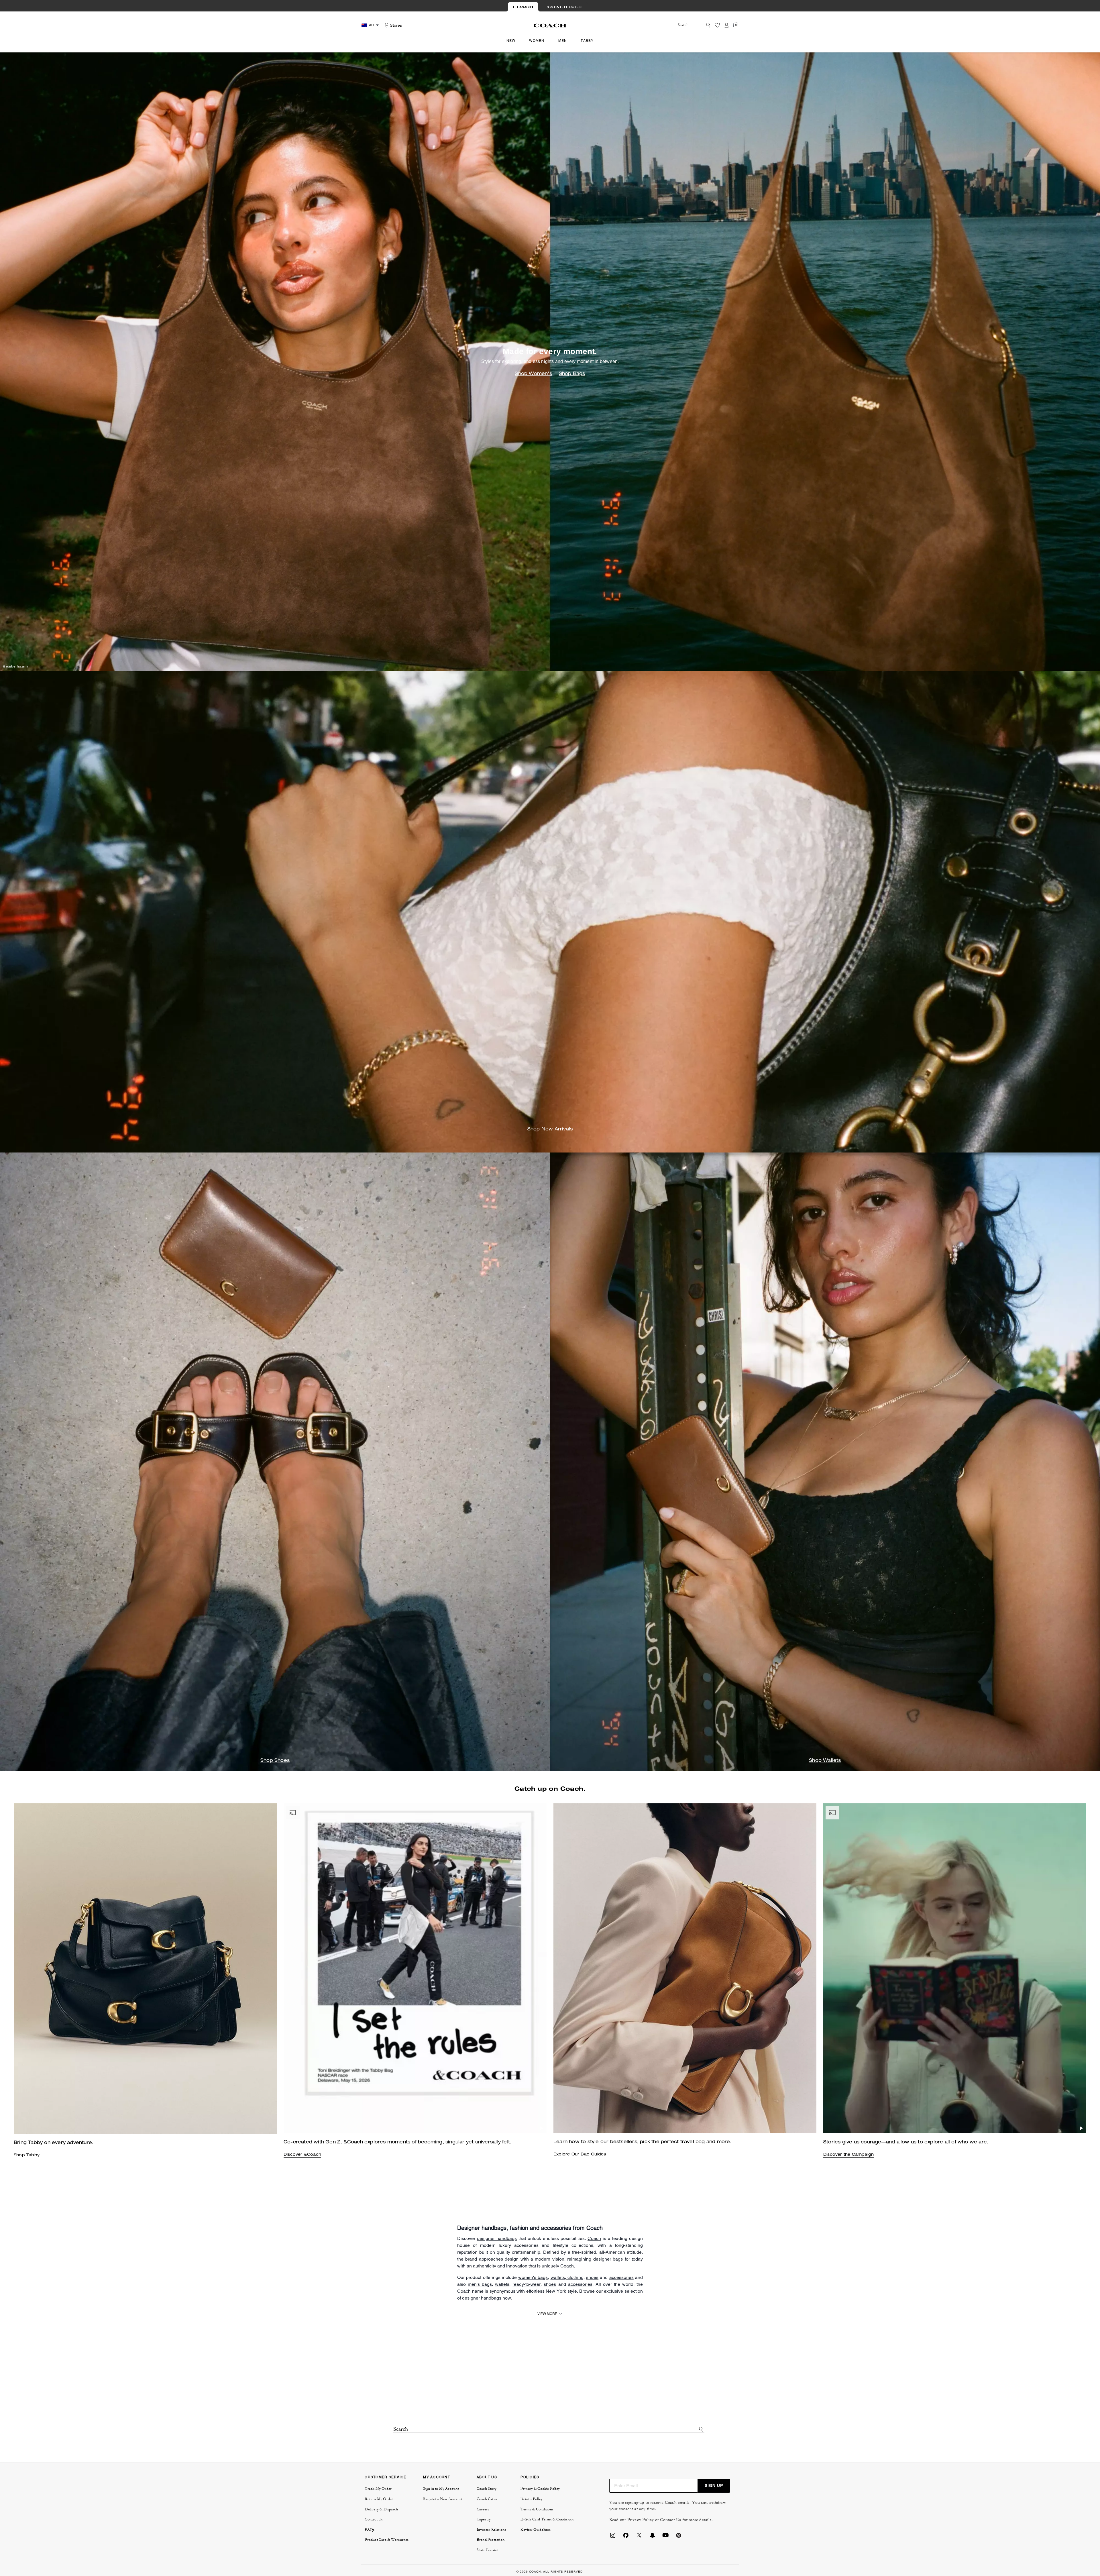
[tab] (523, 7)
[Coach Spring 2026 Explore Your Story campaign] (955, 1968)
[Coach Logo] (550, 25)
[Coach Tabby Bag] (415, 1968)
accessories (621, 2277)
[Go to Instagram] (613, 2537)
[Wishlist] (717, 25)
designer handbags (497, 2238)
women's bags (533, 2277)
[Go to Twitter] (639, 2537)
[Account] (726, 25)
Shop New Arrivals (550, 1130)
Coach (594, 2238)
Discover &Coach (302, 2155)
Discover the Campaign (848, 2155)
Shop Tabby (27, 2155)
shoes (592, 2277)
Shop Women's (533, 374)
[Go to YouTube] (665, 2537)
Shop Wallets (825, 1761)
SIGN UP (714, 2485)
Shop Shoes (275, 1761)
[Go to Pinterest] (679, 2537)
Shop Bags (572, 374)
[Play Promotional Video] (542, 2128)
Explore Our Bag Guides (580, 2155)
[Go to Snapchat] (652, 2537)
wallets (558, 2277)
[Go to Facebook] (626, 2537)
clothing (575, 2277)
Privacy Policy (641, 2520)
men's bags (480, 2284)
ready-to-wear (527, 2284)
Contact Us (670, 2520)
